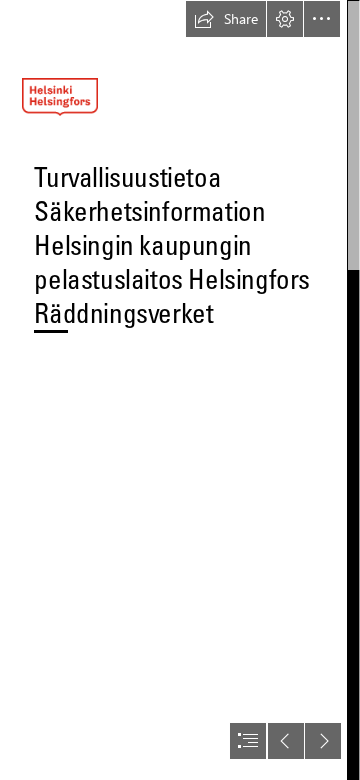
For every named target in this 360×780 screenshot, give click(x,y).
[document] (180, 390)
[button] (226, 19)
